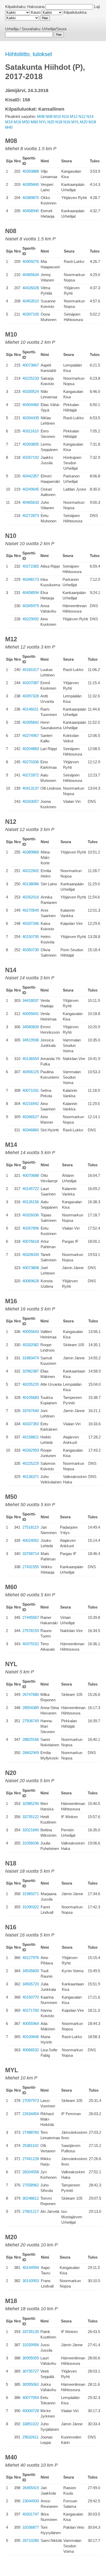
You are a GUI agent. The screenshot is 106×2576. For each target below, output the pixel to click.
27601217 (31, 2211)
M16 (17, 122)
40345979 (31, 606)
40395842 (31, 722)
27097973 (31, 2101)
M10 (57, 116)
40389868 (31, 852)
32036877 (31, 2527)
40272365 (31, 566)
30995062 (31, 2384)
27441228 (31, 2159)
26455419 (31, 2488)
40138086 (31, 884)
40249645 (31, 489)
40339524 (31, 391)
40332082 (31, 1345)
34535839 (31, 1971)
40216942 (31, 1104)
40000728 (31, 2411)
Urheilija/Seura (54, 29)
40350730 (31, 950)
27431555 (31, 1567)
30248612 (31, 2198)
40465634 (31, 275)
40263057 (31, 801)
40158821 (31, 1437)
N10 (65, 116)
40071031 (31, 1090)
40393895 (31, 444)
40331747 (31, 2514)
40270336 (31, 762)
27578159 (31, 1631)
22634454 (31, 2114)
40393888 (31, 171)
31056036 (31, 1843)
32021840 (31, 1830)
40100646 (31, 2037)
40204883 (31, 749)
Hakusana (36, 7)
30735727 (31, 2371)
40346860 (31, 1130)
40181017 (31, 670)
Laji (97, 7)
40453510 (31, 301)
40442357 (31, 476)
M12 (74, 116)
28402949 (31, 1753)
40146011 (30, 709)
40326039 (31, 1255)
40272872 (31, 775)
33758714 (31, 1554)
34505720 (31, 1984)
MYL (75, 122)
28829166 (31, 1739)
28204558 (31, 2172)
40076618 (31, 1241)
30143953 (31, 2281)
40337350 (31, 1424)
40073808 (31, 1268)
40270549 (31, 910)
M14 (9, 122)
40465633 (31, 502)
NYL (43, 122)
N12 (82, 116)
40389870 (31, 198)
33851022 (31, 2424)
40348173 (31, 579)
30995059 (31, 2358)
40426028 (31, 288)
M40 (9, 127)
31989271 (31, 1894)
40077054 (31, 2398)
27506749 (31, 1721)
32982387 (31, 1371)
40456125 (31, 1072)
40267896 (31, 1228)
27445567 (31, 1617)
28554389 (31, 1708)
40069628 (31, 1281)
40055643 (31, 1332)
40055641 (31, 1014)
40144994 (31, 2268)
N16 (67, 122)
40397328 (31, 696)
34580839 (31, 1027)
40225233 (31, 378)
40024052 (31, 1540)
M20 (84, 122)
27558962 (31, 2185)
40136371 (31, 1477)
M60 (34, 122)
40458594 (31, 593)
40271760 (31, 2010)
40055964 (31, 2024)
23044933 (31, 2501)
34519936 (31, 1040)
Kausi (36, 12)
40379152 (31, 1644)
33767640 (31, 1411)
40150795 (31, 937)
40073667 (31, 365)
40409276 (31, 261)
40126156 (31, 1202)
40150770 (31, 1997)
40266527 (31, 1117)
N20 (51, 122)
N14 (90, 116)
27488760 (31, 2132)
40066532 (31, 2050)
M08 (41, 116)
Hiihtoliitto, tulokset (29, 54)
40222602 (31, 871)
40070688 (31, 1175)
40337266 (31, 923)
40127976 (31, 1958)
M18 (92, 122)
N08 (49, 116)
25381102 (30, 2146)
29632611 (30, 2437)
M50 (26, 122)
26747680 (31, 1694)
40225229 (31, 1463)
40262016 (31, 897)
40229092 (31, 619)
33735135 (31, 2332)
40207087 (31, 683)
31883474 (31, 1358)
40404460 (31, 405)
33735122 (31, 1817)
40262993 (31, 1450)
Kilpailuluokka (75, 12)
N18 (59, 122)
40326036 (31, 1215)
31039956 (31, 2345)
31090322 (31, 1907)
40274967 (31, 736)
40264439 (31, 418)
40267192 (31, 457)
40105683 (31, 1397)
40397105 (31, 314)
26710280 (31, 2540)
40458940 (31, 211)
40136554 (31, 1059)
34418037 (31, 1000)
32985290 (31, 1804)
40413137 (31, 788)
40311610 (30, 431)
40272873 (31, 516)
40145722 (31, 1189)
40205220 (31, 1384)
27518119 (30, 1527)
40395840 (31, 184)
